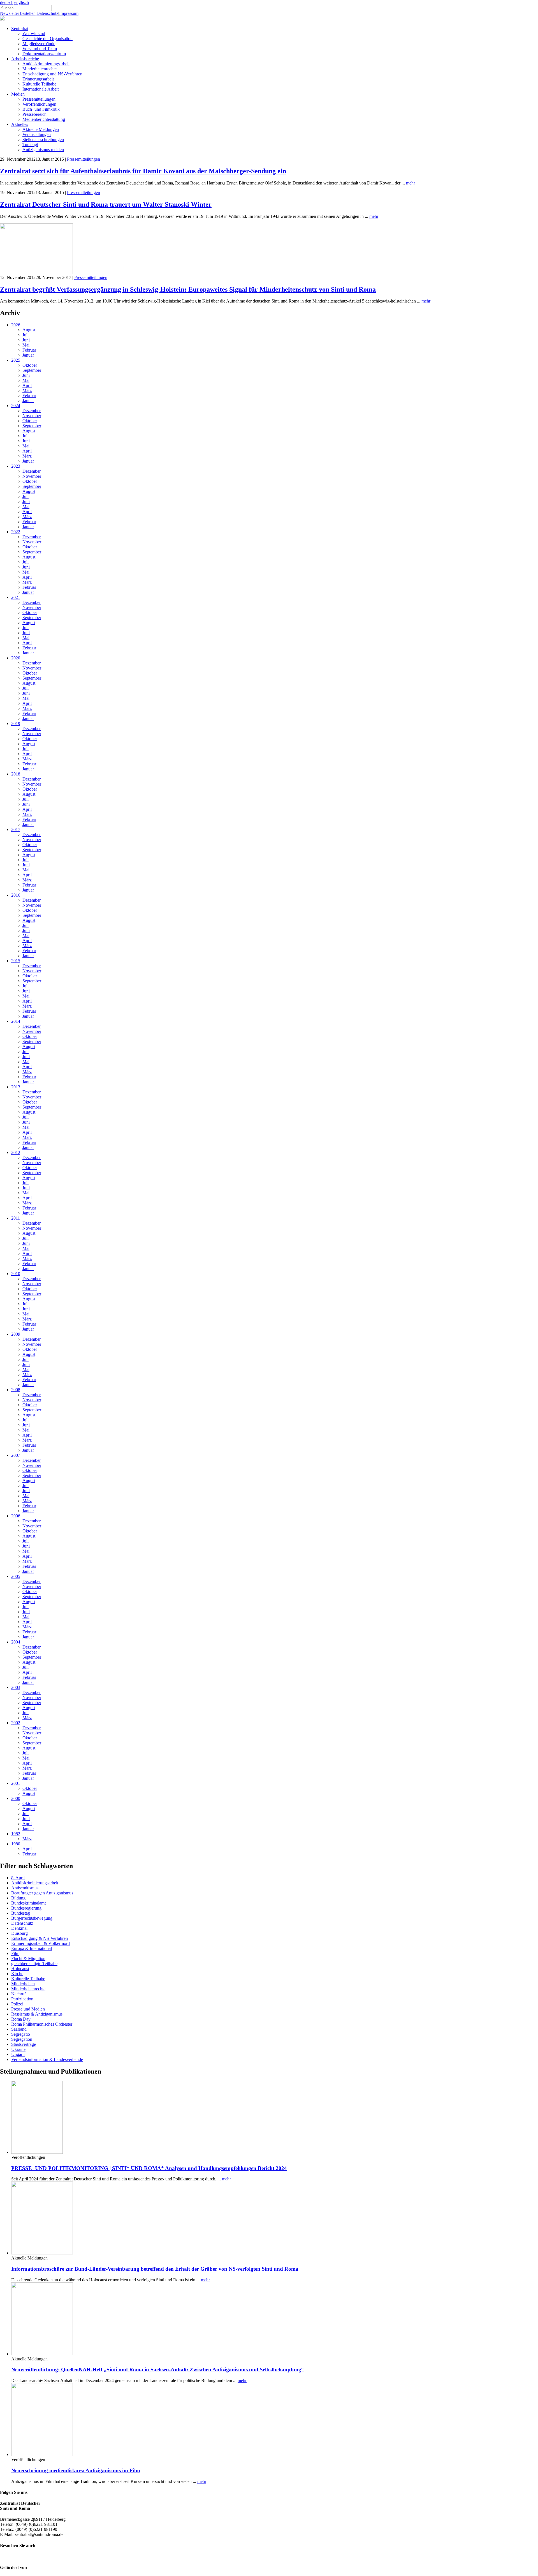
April (27, 385)
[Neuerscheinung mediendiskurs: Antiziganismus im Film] (42, 2454)
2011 (16, 1218)
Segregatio (21, 2034)
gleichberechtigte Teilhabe (34, 1964)
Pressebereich (34, 114)
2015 (16, 961)
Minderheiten (23, 1984)
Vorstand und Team (40, 49)
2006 (16, 1516)
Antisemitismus (25, 1888)
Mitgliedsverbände (39, 44)
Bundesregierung (26, 1908)
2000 (16, 1798)
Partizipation (22, 1999)
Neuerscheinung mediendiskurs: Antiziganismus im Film (76, 2470)
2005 (16, 1576)
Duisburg (19, 1933)
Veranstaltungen (37, 134)
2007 (16, 1455)
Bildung (18, 1898)
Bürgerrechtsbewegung (32, 1918)
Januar (28, 355)
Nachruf (18, 1994)
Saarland (19, 2029)
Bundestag (21, 1913)
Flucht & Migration (28, 1958)
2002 (16, 1723)
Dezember (32, 411)
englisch (22, 2)
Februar (29, 350)
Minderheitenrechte (40, 69)
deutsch (7, 2)
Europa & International (32, 1948)
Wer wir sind (34, 34)
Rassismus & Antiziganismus (37, 2014)
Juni (26, 340)
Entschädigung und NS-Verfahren (52, 74)
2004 (16, 1642)
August (29, 330)
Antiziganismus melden (43, 150)
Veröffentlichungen (39, 104)
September (32, 370)
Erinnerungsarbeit (38, 79)
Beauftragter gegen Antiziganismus (42, 1893)
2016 (16, 895)
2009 (16, 1334)
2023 (16, 466)
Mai (26, 345)
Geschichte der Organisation (47, 39)
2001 (16, 1783)
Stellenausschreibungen (43, 139)
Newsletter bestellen (18, 13)
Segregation (22, 2039)
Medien (18, 94)
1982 (16, 1834)
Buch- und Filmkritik (41, 109)
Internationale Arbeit (40, 89)
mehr (411, 183)
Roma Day (21, 2019)
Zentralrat (20, 28)
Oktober (30, 365)
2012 (16, 1152)
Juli (25, 335)
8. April (18, 1878)
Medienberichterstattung (44, 119)
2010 (16, 1274)
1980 (16, 1844)
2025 (16, 360)
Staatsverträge (24, 2044)
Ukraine (18, 2049)
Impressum (69, 13)
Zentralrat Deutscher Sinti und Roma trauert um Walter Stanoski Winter (106, 204)
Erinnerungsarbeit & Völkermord (40, 1943)
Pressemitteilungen (39, 99)
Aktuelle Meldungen (41, 129)
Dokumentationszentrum (44, 54)
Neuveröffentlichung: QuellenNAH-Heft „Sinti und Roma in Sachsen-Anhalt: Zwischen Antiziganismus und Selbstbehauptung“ (158, 2370)
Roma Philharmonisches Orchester (42, 2024)
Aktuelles (20, 124)
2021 (16, 597)
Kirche (17, 1974)
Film (15, 1953)
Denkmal (19, 1928)
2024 (16, 406)
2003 (16, 1687)
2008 (16, 1390)
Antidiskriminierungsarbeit (46, 64)
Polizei (17, 2004)
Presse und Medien (28, 2009)
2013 (16, 1087)
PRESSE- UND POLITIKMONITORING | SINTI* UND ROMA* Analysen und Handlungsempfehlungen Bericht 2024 (149, 2168)
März (27, 390)
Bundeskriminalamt (28, 1903)
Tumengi (30, 145)
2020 (16, 658)
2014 (16, 1021)
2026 (16, 325)
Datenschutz (47, 13)
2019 (16, 723)
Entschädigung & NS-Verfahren (40, 1938)
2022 (16, 532)
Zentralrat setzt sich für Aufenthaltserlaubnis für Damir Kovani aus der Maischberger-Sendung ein (143, 171)
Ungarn (18, 2054)
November (32, 416)
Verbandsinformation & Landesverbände (47, 2059)
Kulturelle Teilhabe (39, 84)
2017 (16, 829)
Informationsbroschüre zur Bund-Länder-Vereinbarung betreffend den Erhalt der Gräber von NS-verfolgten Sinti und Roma (155, 2269)
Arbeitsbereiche (25, 59)
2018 (16, 774)
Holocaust (20, 1969)
